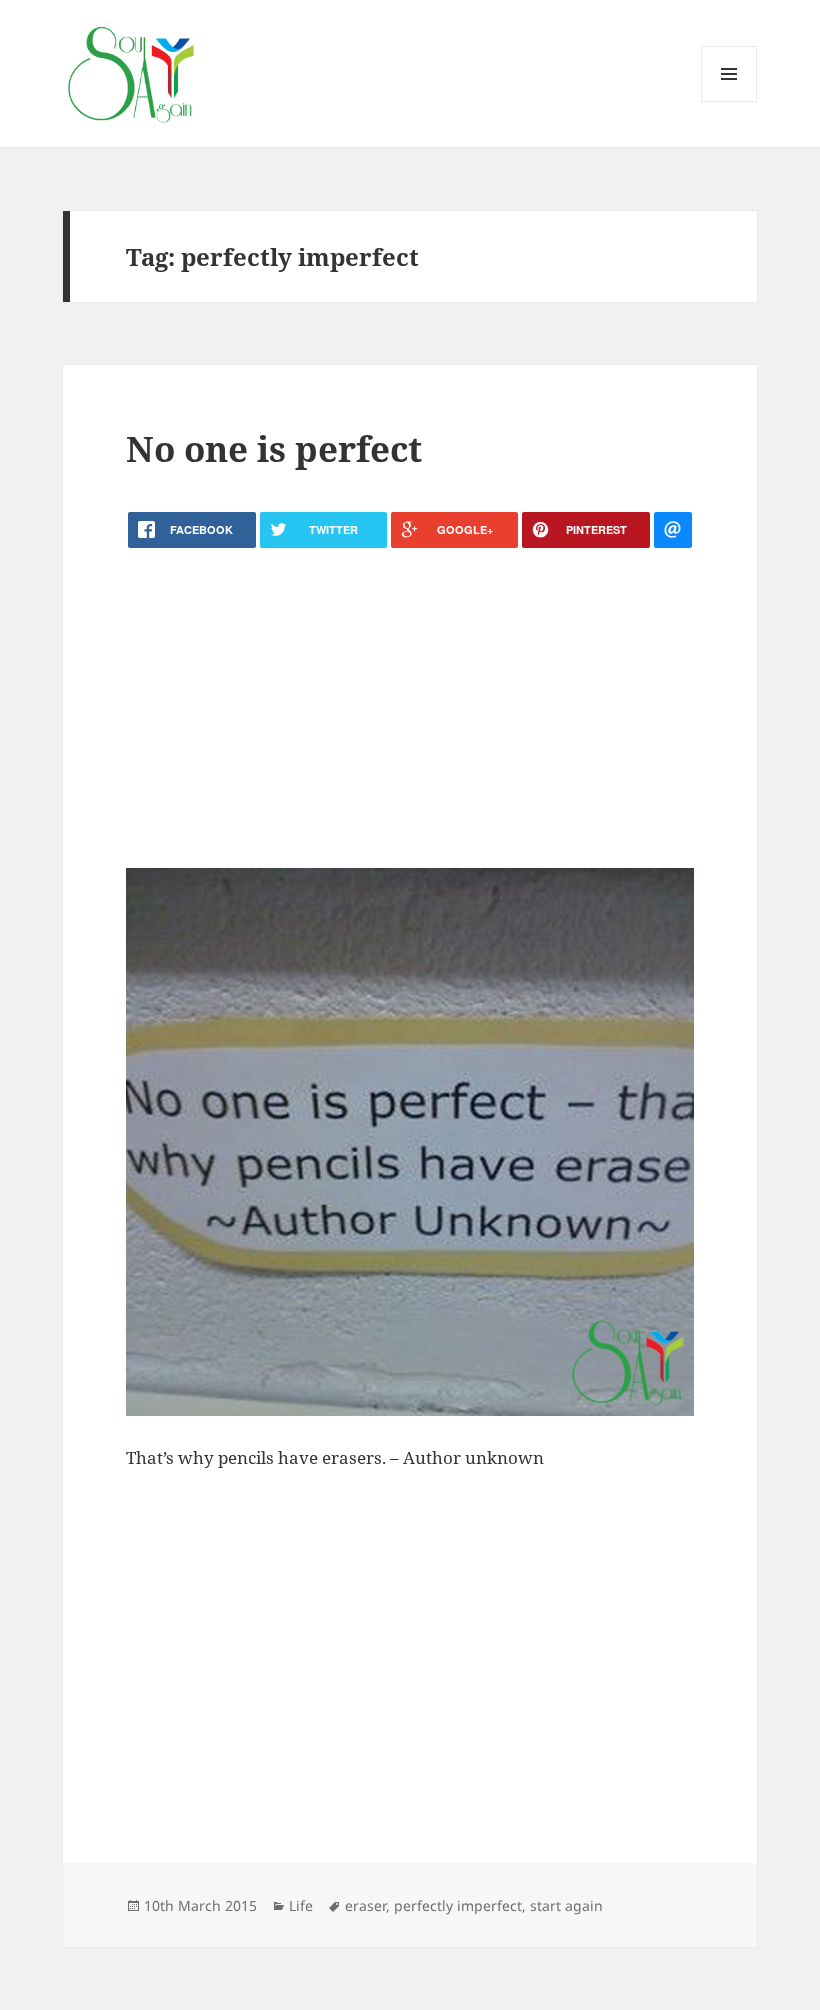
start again (566, 1905)
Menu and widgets (729, 101)
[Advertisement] (410, 708)
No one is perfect (274, 448)
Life (301, 1905)
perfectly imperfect (458, 1905)
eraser (365, 1905)
